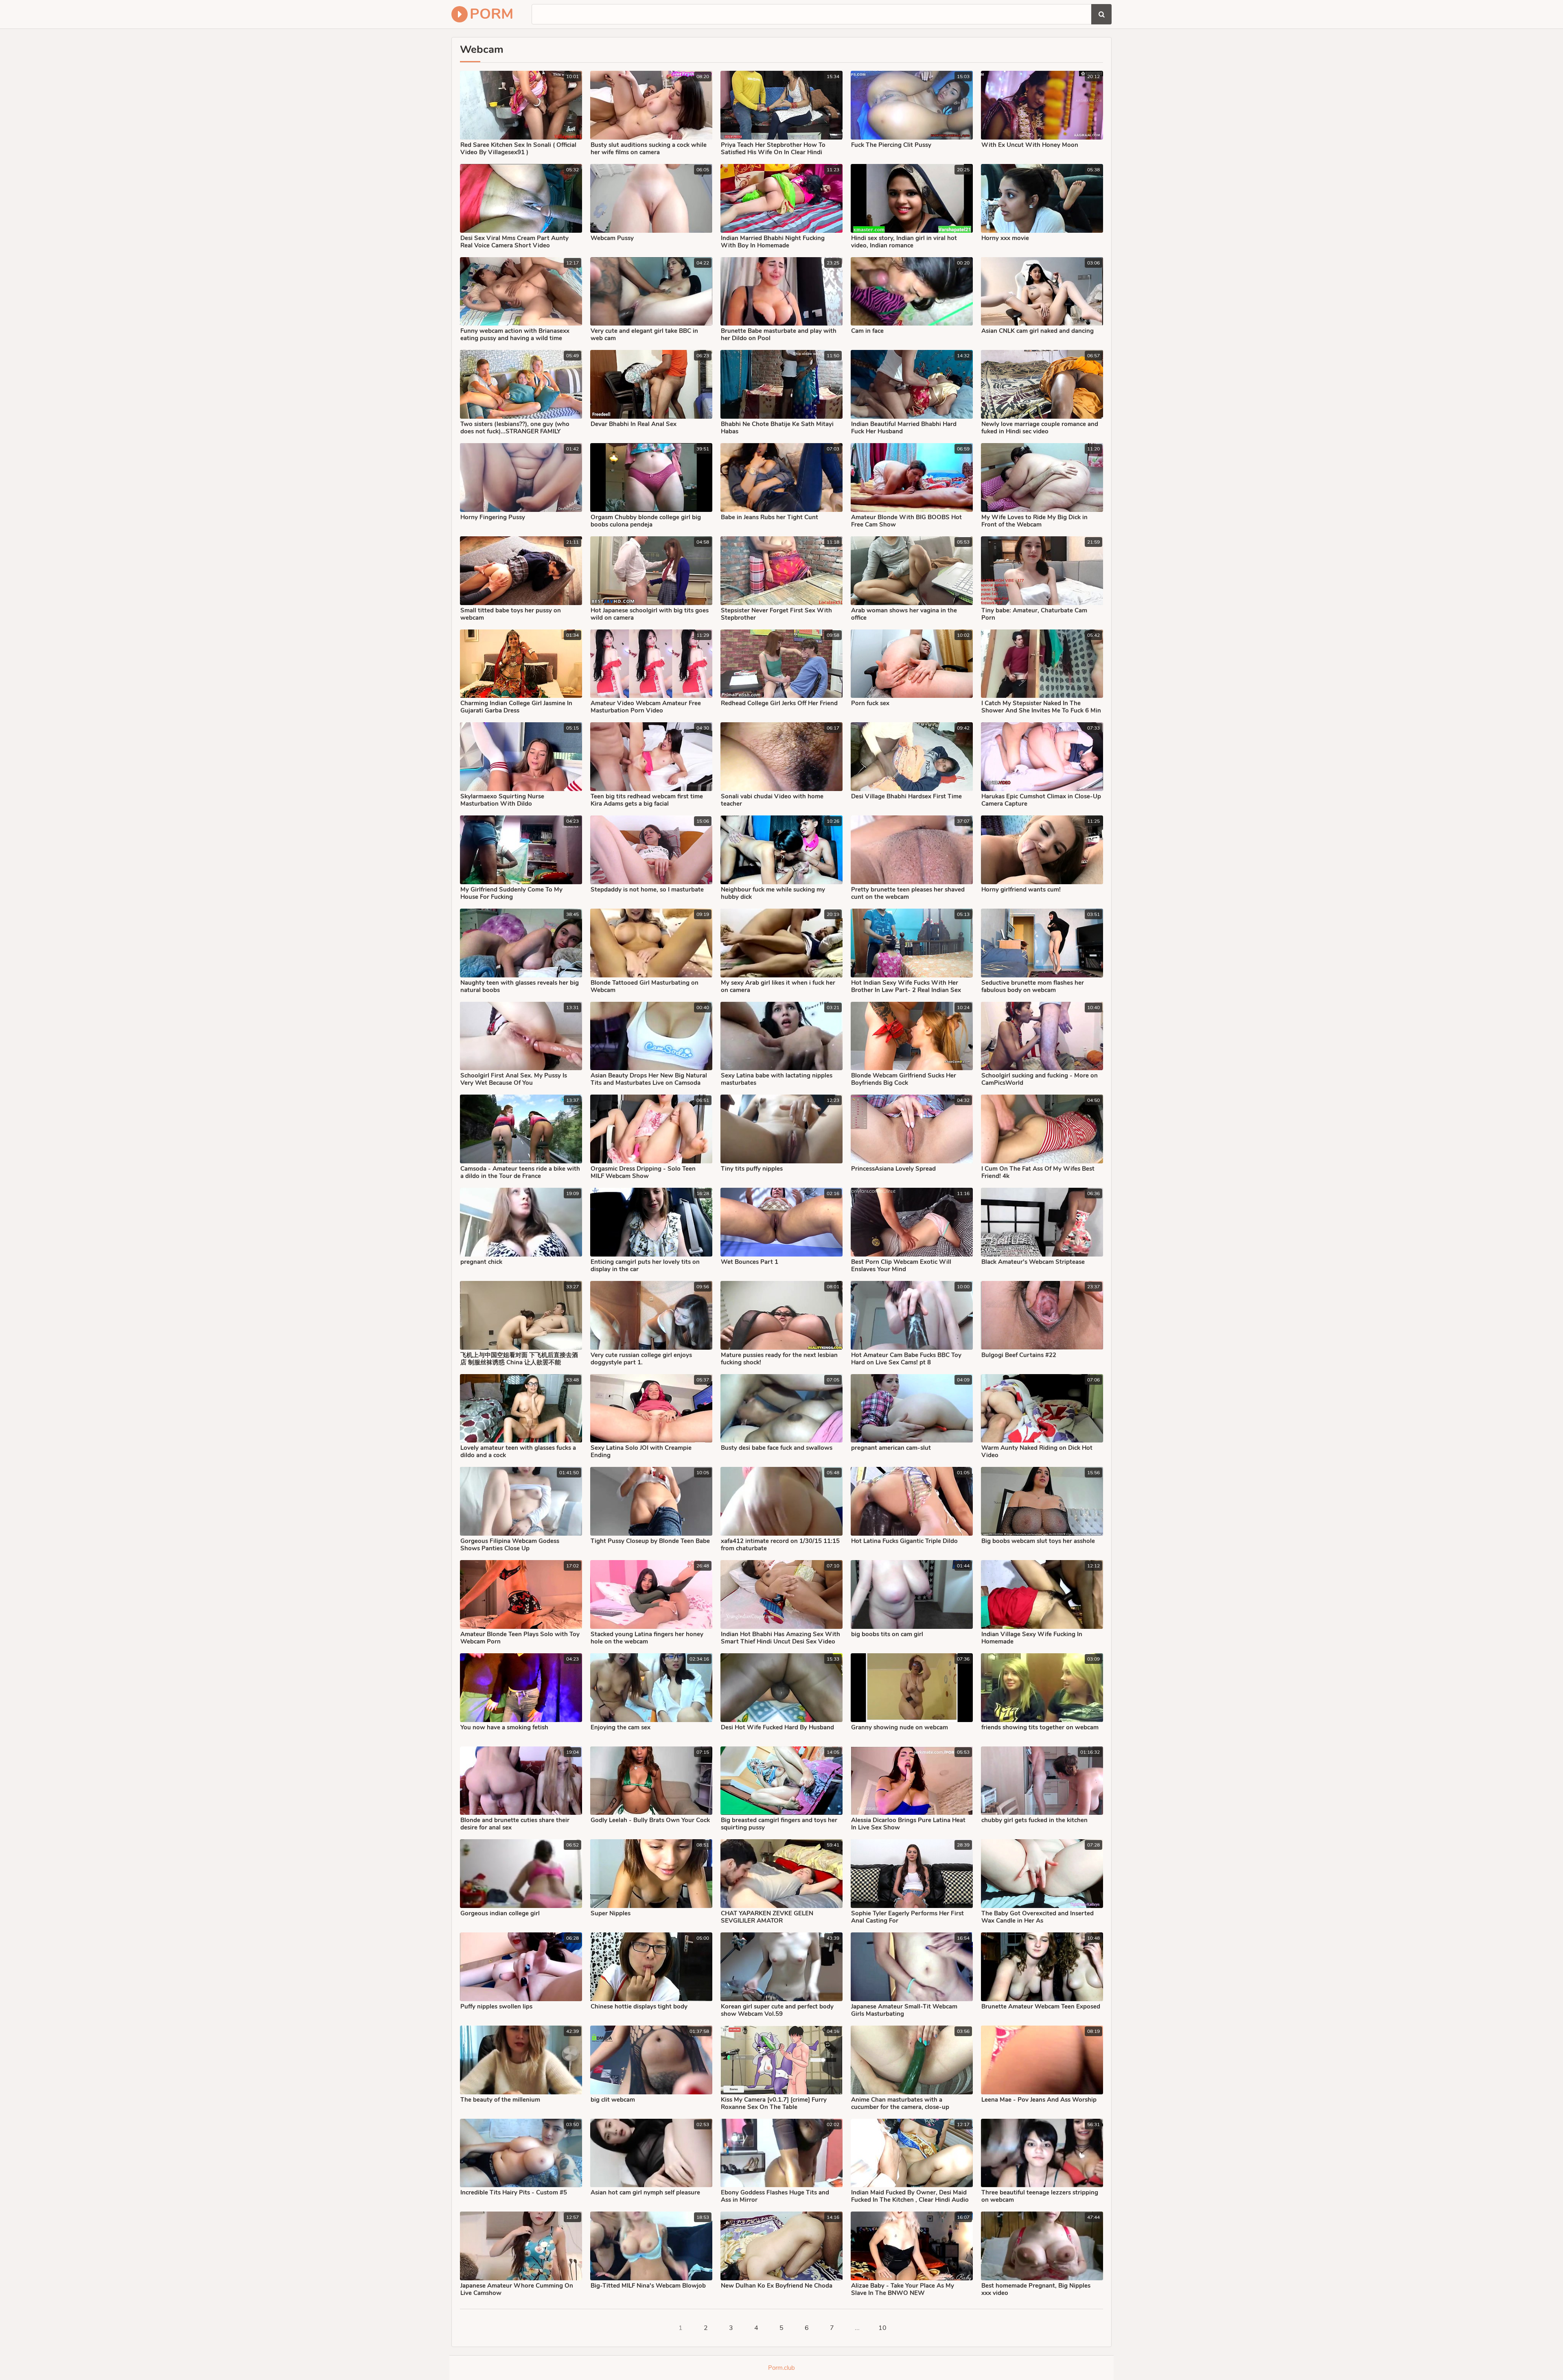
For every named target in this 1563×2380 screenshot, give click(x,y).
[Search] (1101, 14)
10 (882, 2328)
